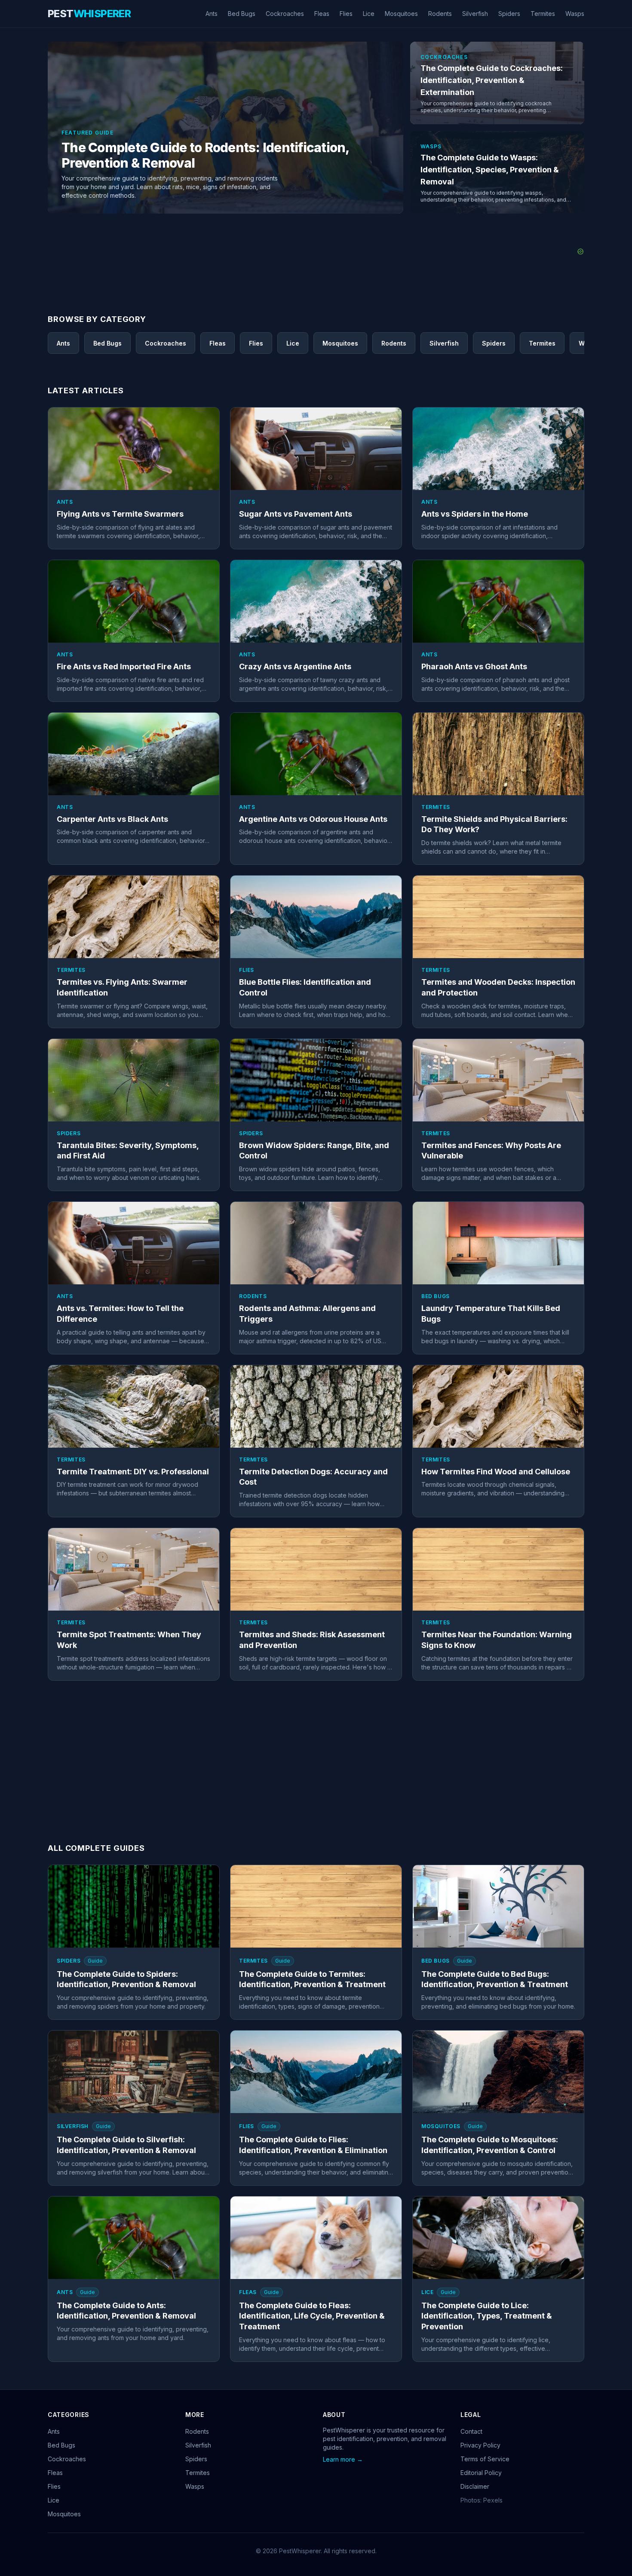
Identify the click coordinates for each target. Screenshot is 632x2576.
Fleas (322, 14)
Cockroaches (285, 14)
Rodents (440, 14)
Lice (369, 14)
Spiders (509, 14)
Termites (543, 14)
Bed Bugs (242, 14)
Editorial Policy (481, 2473)
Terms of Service (485, 2459)
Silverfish (475, 14)
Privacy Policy (480, 2445)
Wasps (575, 14)
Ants (212, 14)
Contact (471, 2431)
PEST (89, 14)
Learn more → (343, 2459)
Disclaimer (475, 2486)
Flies (346, 14)
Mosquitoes (401, 14)
